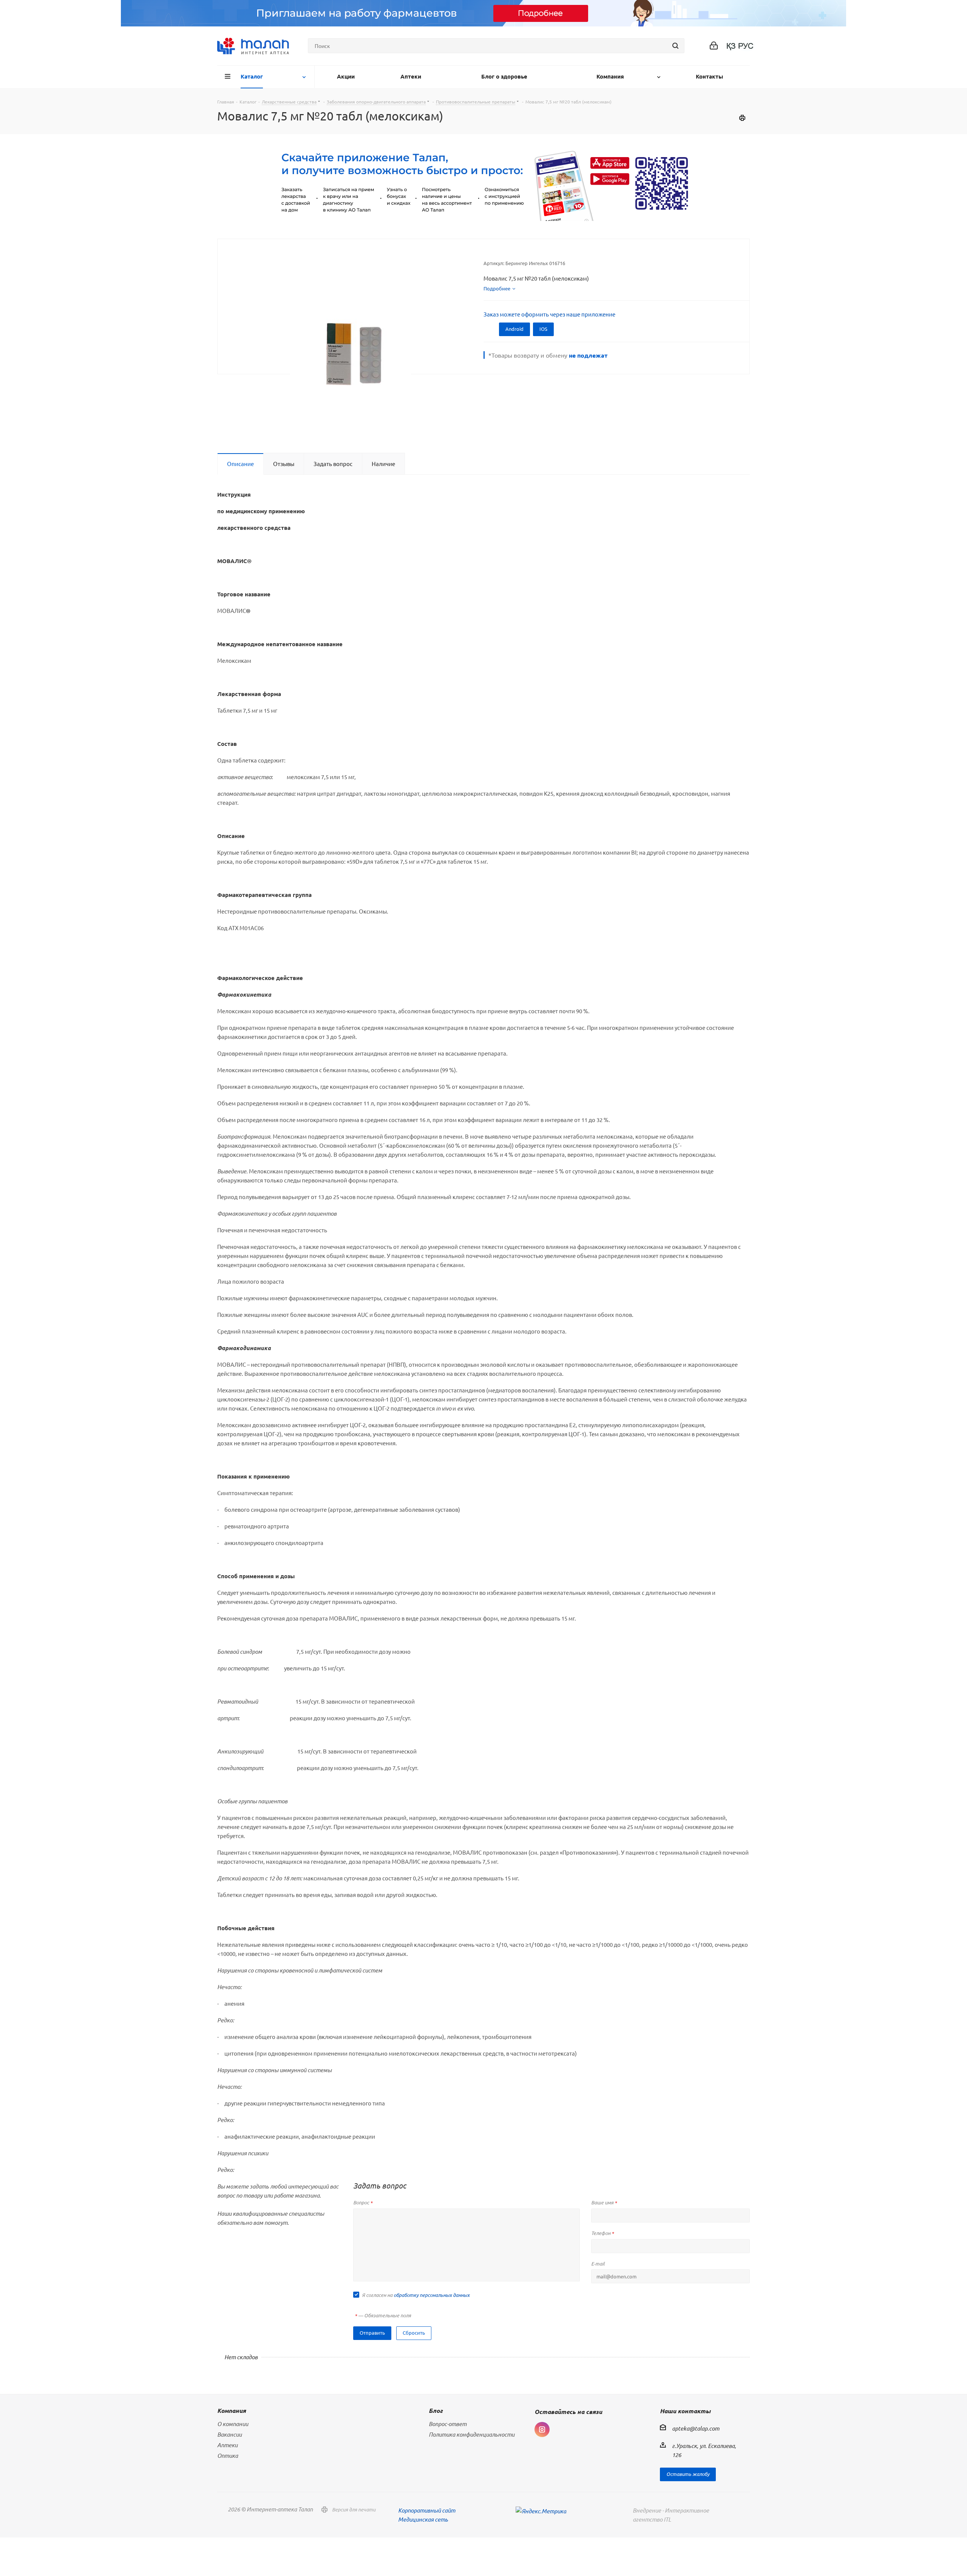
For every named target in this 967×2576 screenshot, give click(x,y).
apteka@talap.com (696, 2428)
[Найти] (675, 46)
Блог (436, 2410)
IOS (543, 329)
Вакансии (229, 2434)
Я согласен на (416, 2295)
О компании (233, 2424)
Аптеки (227, 2445)
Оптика (228, 2456)
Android (514, 329)
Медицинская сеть (423, 2519)
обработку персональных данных (432, 2295)
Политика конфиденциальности (472, 2434)
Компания (232, 2410)
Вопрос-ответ (448, 2424)
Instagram (542, 2429)
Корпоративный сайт (427, 2510)
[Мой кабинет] (714, 46)
